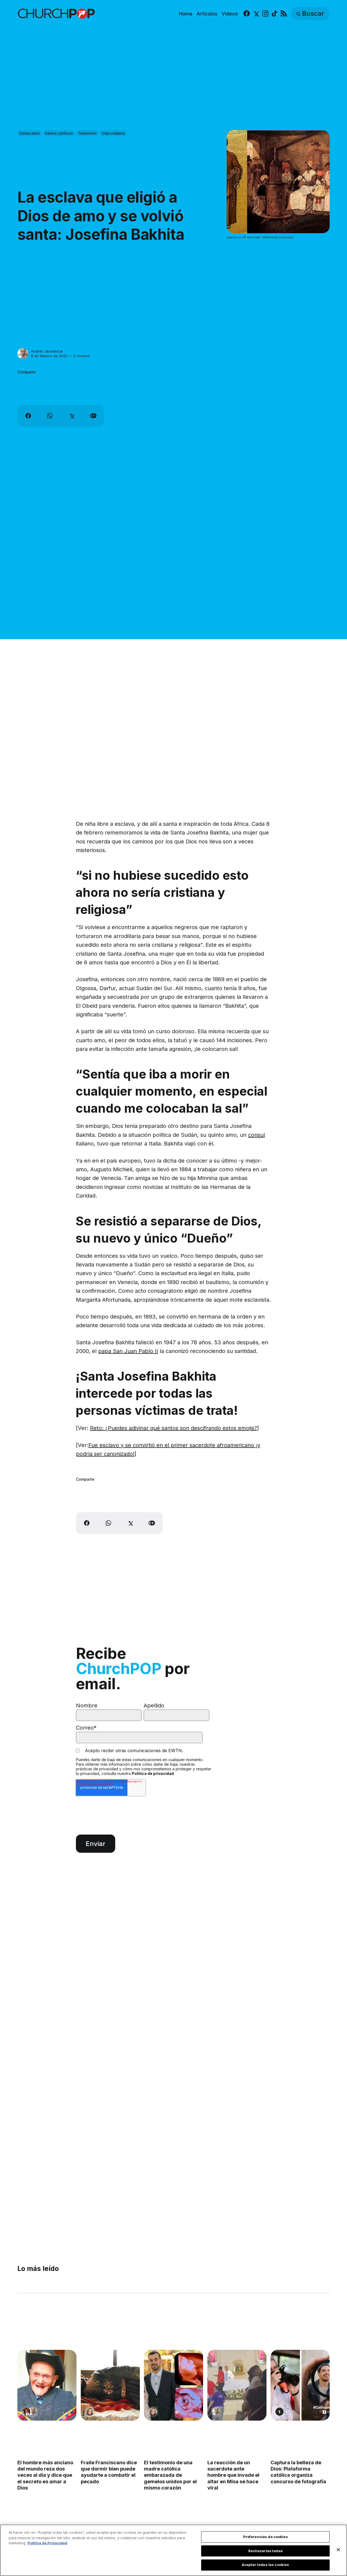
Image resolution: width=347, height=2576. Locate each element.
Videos (230, 14)
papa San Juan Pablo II (128, 1351)
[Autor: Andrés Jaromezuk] (23, 354)
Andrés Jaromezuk (47, 351)
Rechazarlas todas (266, 2551)
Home (186, 14)
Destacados (30, 133)
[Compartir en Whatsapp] (50, 416)
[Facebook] (247, 14)
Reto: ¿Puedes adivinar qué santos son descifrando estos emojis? (173, 1428)
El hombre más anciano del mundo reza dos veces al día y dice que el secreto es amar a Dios (45, 2475)
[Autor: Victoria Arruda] (26, 2412)
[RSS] (284, 14)
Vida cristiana (113, 133)
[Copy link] (93, 416)
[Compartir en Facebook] (28, 416)
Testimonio (87, 133)
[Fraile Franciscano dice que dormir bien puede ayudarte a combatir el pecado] (110, 2385)
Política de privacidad (153, 1773)
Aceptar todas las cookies (265, 2565)
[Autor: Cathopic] (279, 2412)
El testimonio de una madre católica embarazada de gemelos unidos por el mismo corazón (170, 2475)
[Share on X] (72, 416)
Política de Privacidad (47, 2543)
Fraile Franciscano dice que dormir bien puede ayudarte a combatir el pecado (109, 2472)
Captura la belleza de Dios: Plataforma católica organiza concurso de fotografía (298, 2472)
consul (256, 1135)
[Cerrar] (338, 2550)
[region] (173, 2550)
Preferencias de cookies (266, 2537)
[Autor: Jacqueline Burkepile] (90, 2412)
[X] (256, 14)
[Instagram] (265, 14)
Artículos (207, 14)
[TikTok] (274, 14)
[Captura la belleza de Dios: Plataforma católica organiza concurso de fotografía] (300, 2385)
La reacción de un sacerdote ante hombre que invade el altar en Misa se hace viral (233, 2475)
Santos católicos (59, 133)
